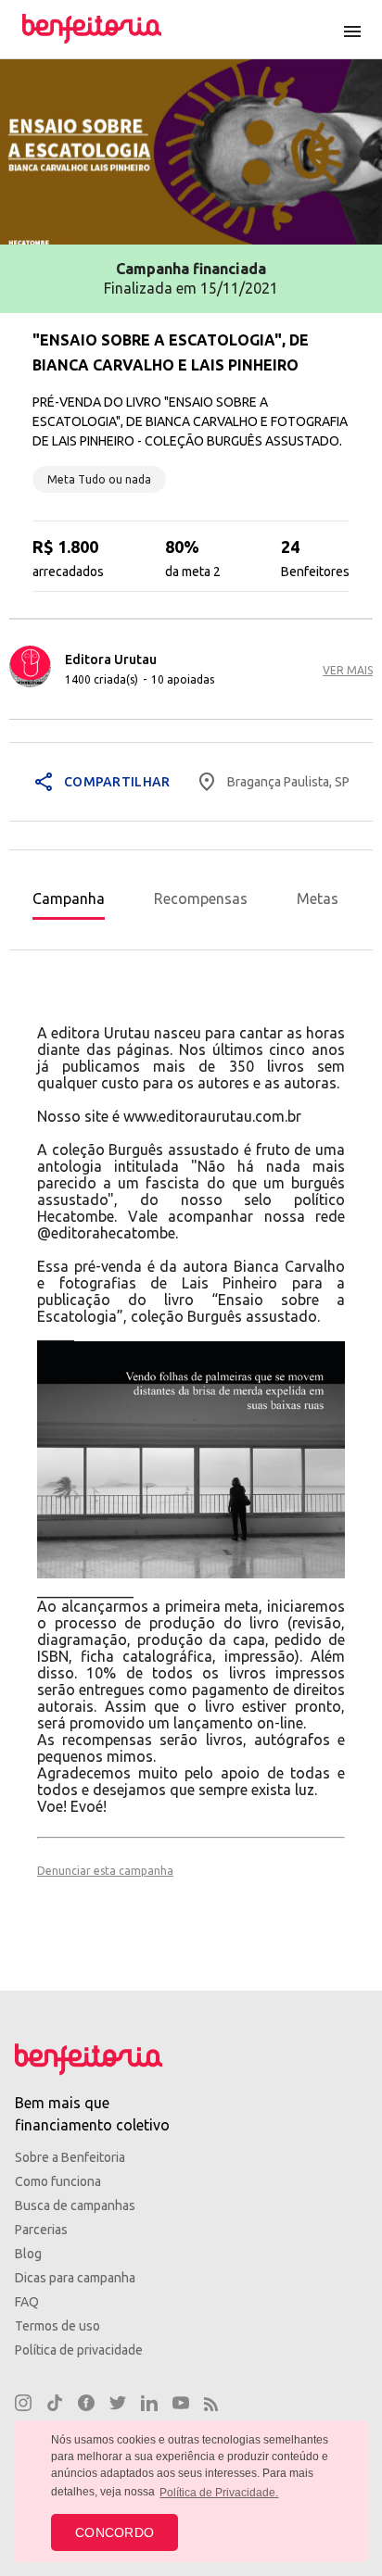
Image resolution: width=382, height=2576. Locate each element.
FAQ (27, 2302)
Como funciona (58, 2181)
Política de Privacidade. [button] (219, 2493)
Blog (28, 2254)
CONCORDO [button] (115, 2532)
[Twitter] (118, 2406)
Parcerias (41, 2230)
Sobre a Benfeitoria (70, 2157)
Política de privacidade (79, 2350)
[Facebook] (86, 2406)
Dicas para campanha (75, 2278)
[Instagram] (23, 2406)
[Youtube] (181, 2406)
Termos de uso (57, 2326)
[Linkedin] (149, 2406)
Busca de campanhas (75, 2205)
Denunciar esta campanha (105, 1871)
